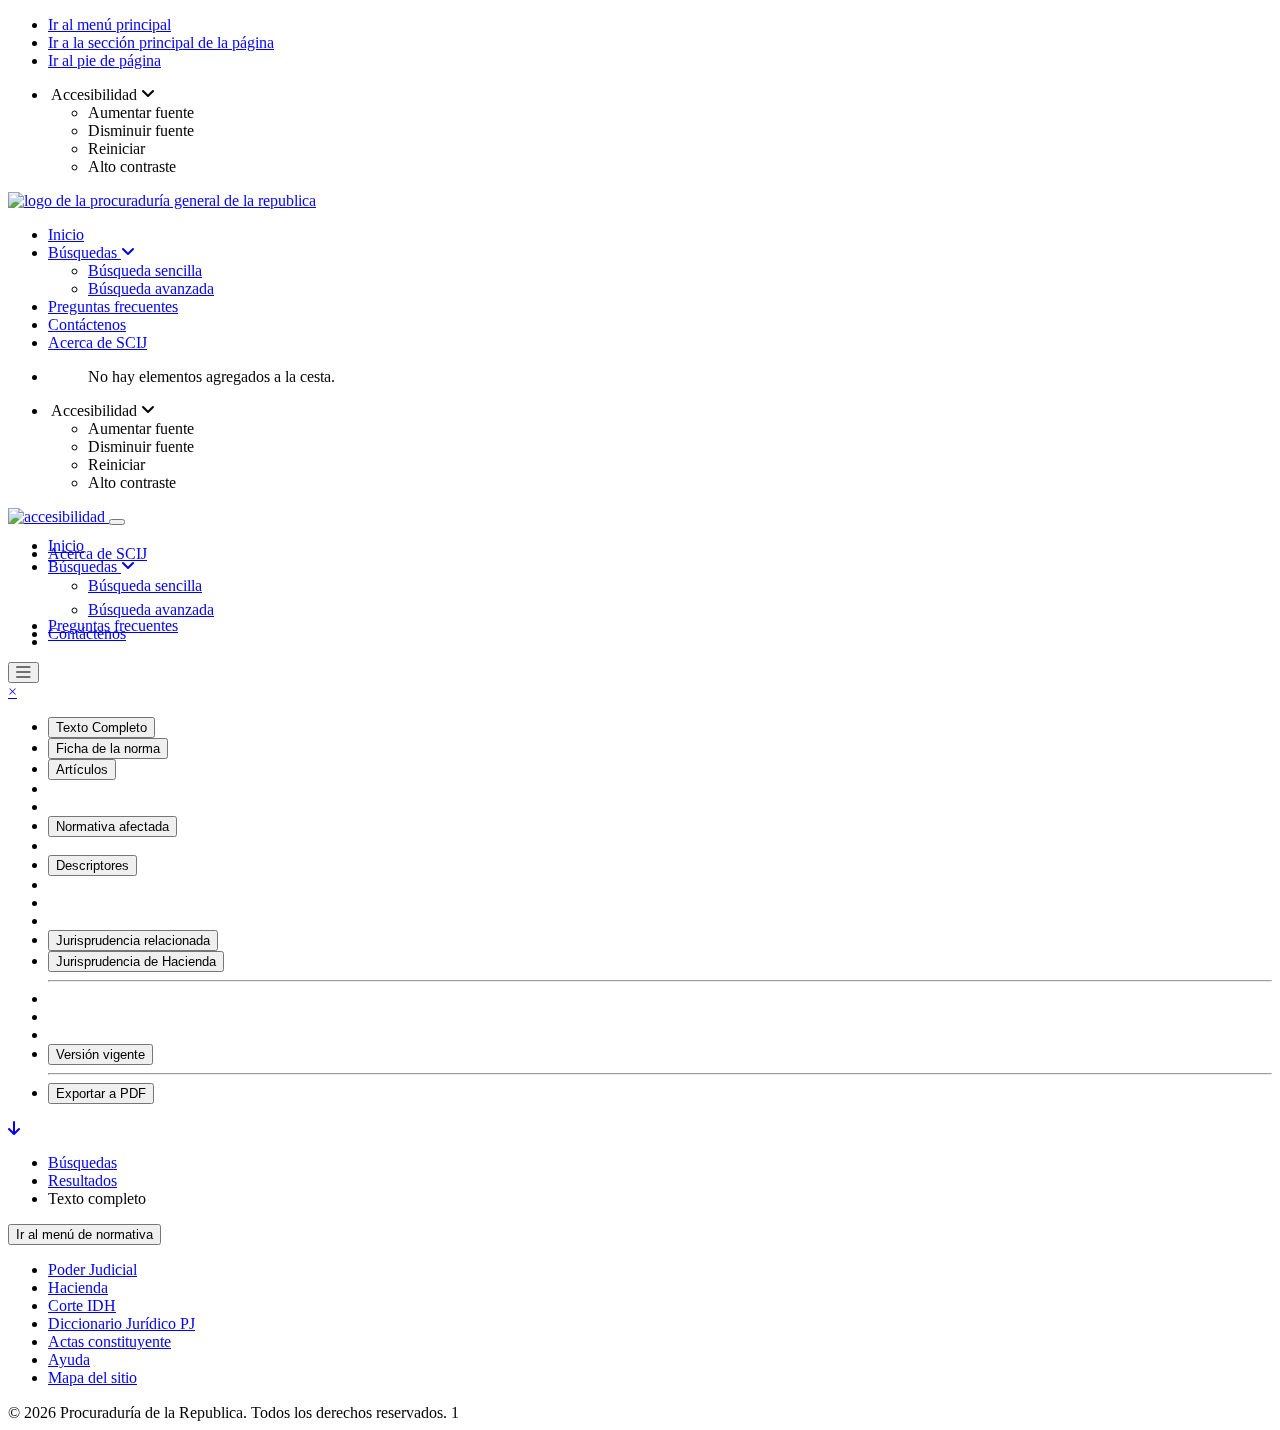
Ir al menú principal (109, 24)
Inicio (66, 234)
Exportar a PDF (101, 1093)
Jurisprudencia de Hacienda (136, 961)
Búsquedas (84, 252)
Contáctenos (87, 324)
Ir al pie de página (104, 60)
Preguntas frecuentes (113, 306)
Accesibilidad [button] (94, 94)
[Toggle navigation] (117, 522)
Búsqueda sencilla (145, 270)
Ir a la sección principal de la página (161, 42)
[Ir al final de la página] (14, 1128)
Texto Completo (101, 727)
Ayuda (69, 1359)
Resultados (82, 1180)
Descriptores (92, 865)
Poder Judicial (92, 1269)
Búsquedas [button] (84, 566)
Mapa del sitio (92, 1377)
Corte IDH (82, 1305)
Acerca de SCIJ (97, 342)
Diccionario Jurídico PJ (121, 1323)
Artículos (82, 769)
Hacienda (78, 1287)
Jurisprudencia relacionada (133, 940)
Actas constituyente (109, 1341)
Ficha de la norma (108, 748)
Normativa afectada (112, 826)
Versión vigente (100, 1054)
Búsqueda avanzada (151, 288)
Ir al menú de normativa (84, 1234)
